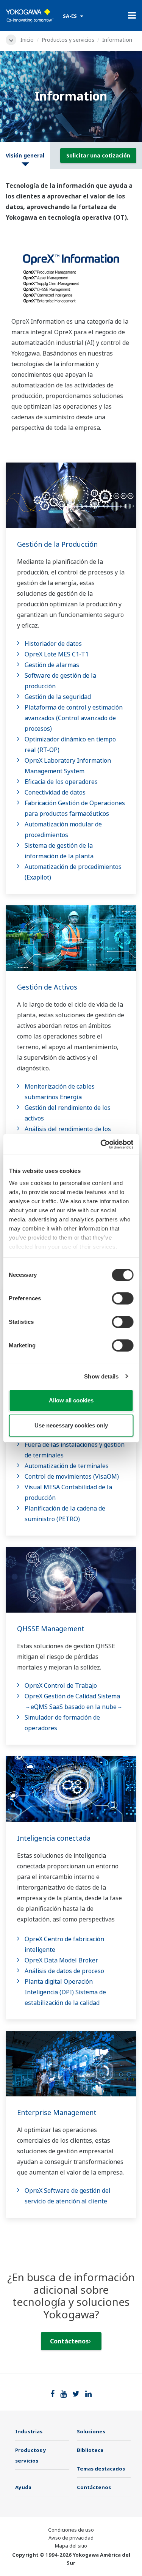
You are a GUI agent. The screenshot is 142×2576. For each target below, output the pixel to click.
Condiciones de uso (71, 2530)
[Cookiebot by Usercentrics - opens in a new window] (101, 1144)
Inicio (27, 40)
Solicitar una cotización (98, 155)
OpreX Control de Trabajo (61, 1685)
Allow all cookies (71, 1400)
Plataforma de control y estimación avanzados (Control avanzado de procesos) (74, 718)
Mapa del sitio (71, 2546)
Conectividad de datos (55, 792)
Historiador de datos (53, 644)
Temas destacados (101, 2469)
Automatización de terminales (67, 1466)
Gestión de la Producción (57, 544)
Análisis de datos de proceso (64, 1971)
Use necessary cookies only (71, 1425)
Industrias (29, 2431)
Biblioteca (90, 2450)
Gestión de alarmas (52, 665)
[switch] (122, 1298)
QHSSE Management (51, 1629)
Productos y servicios (68, 40)
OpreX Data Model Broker (61, 1960)
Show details (101, 1376)
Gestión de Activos (47, 987)
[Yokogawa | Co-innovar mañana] (30, 16)
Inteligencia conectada (54, 1838)
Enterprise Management (57, 2112)
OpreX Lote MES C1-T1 (57, 654)
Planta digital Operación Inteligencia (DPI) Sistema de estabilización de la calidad (65, 1992)
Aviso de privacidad (71, 2538)
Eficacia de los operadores (61, 782)
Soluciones (91, 2431)
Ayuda (23, 2487)
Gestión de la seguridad (58, 697)
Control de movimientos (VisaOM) (72, 1476)
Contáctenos (69, 2341)
